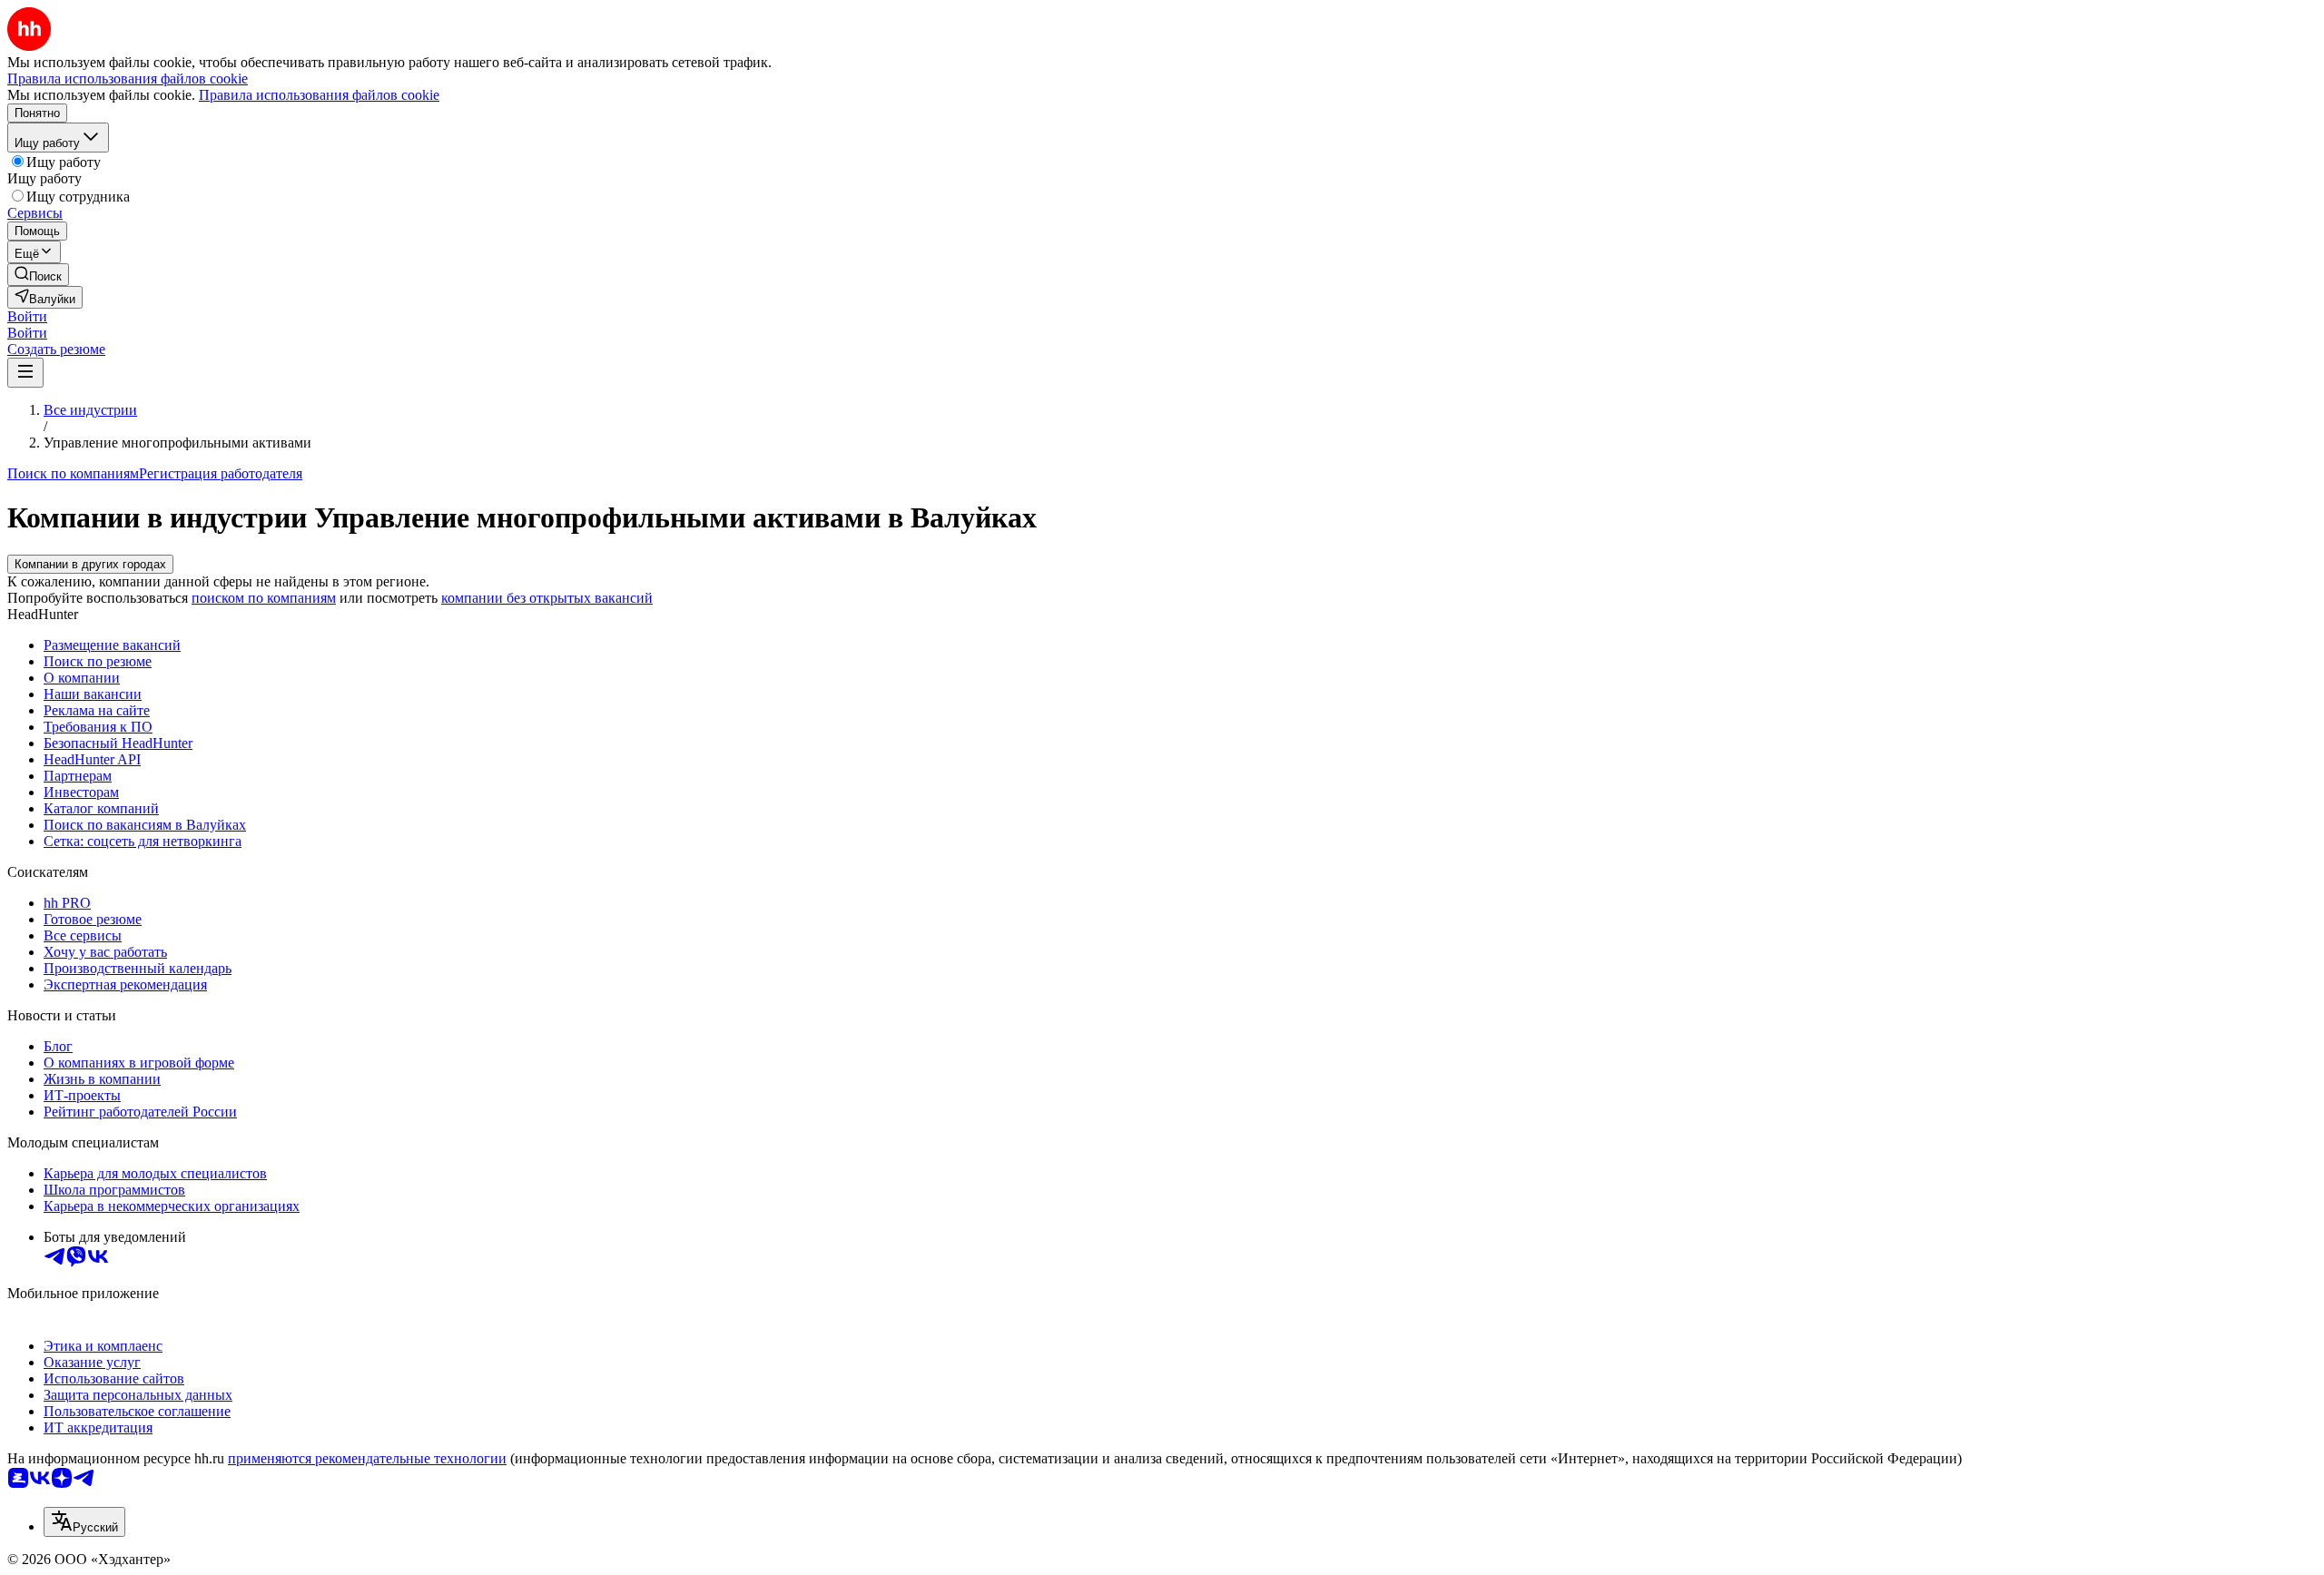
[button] (27, 316)
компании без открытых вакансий (547, 598)
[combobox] (84, 1522)
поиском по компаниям (264, 598)
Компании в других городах (90, 564)
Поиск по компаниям (73, 473)
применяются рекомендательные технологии (367, 1458)
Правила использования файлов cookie (319, 95)
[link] (38, 275)
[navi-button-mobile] (25, 373)
